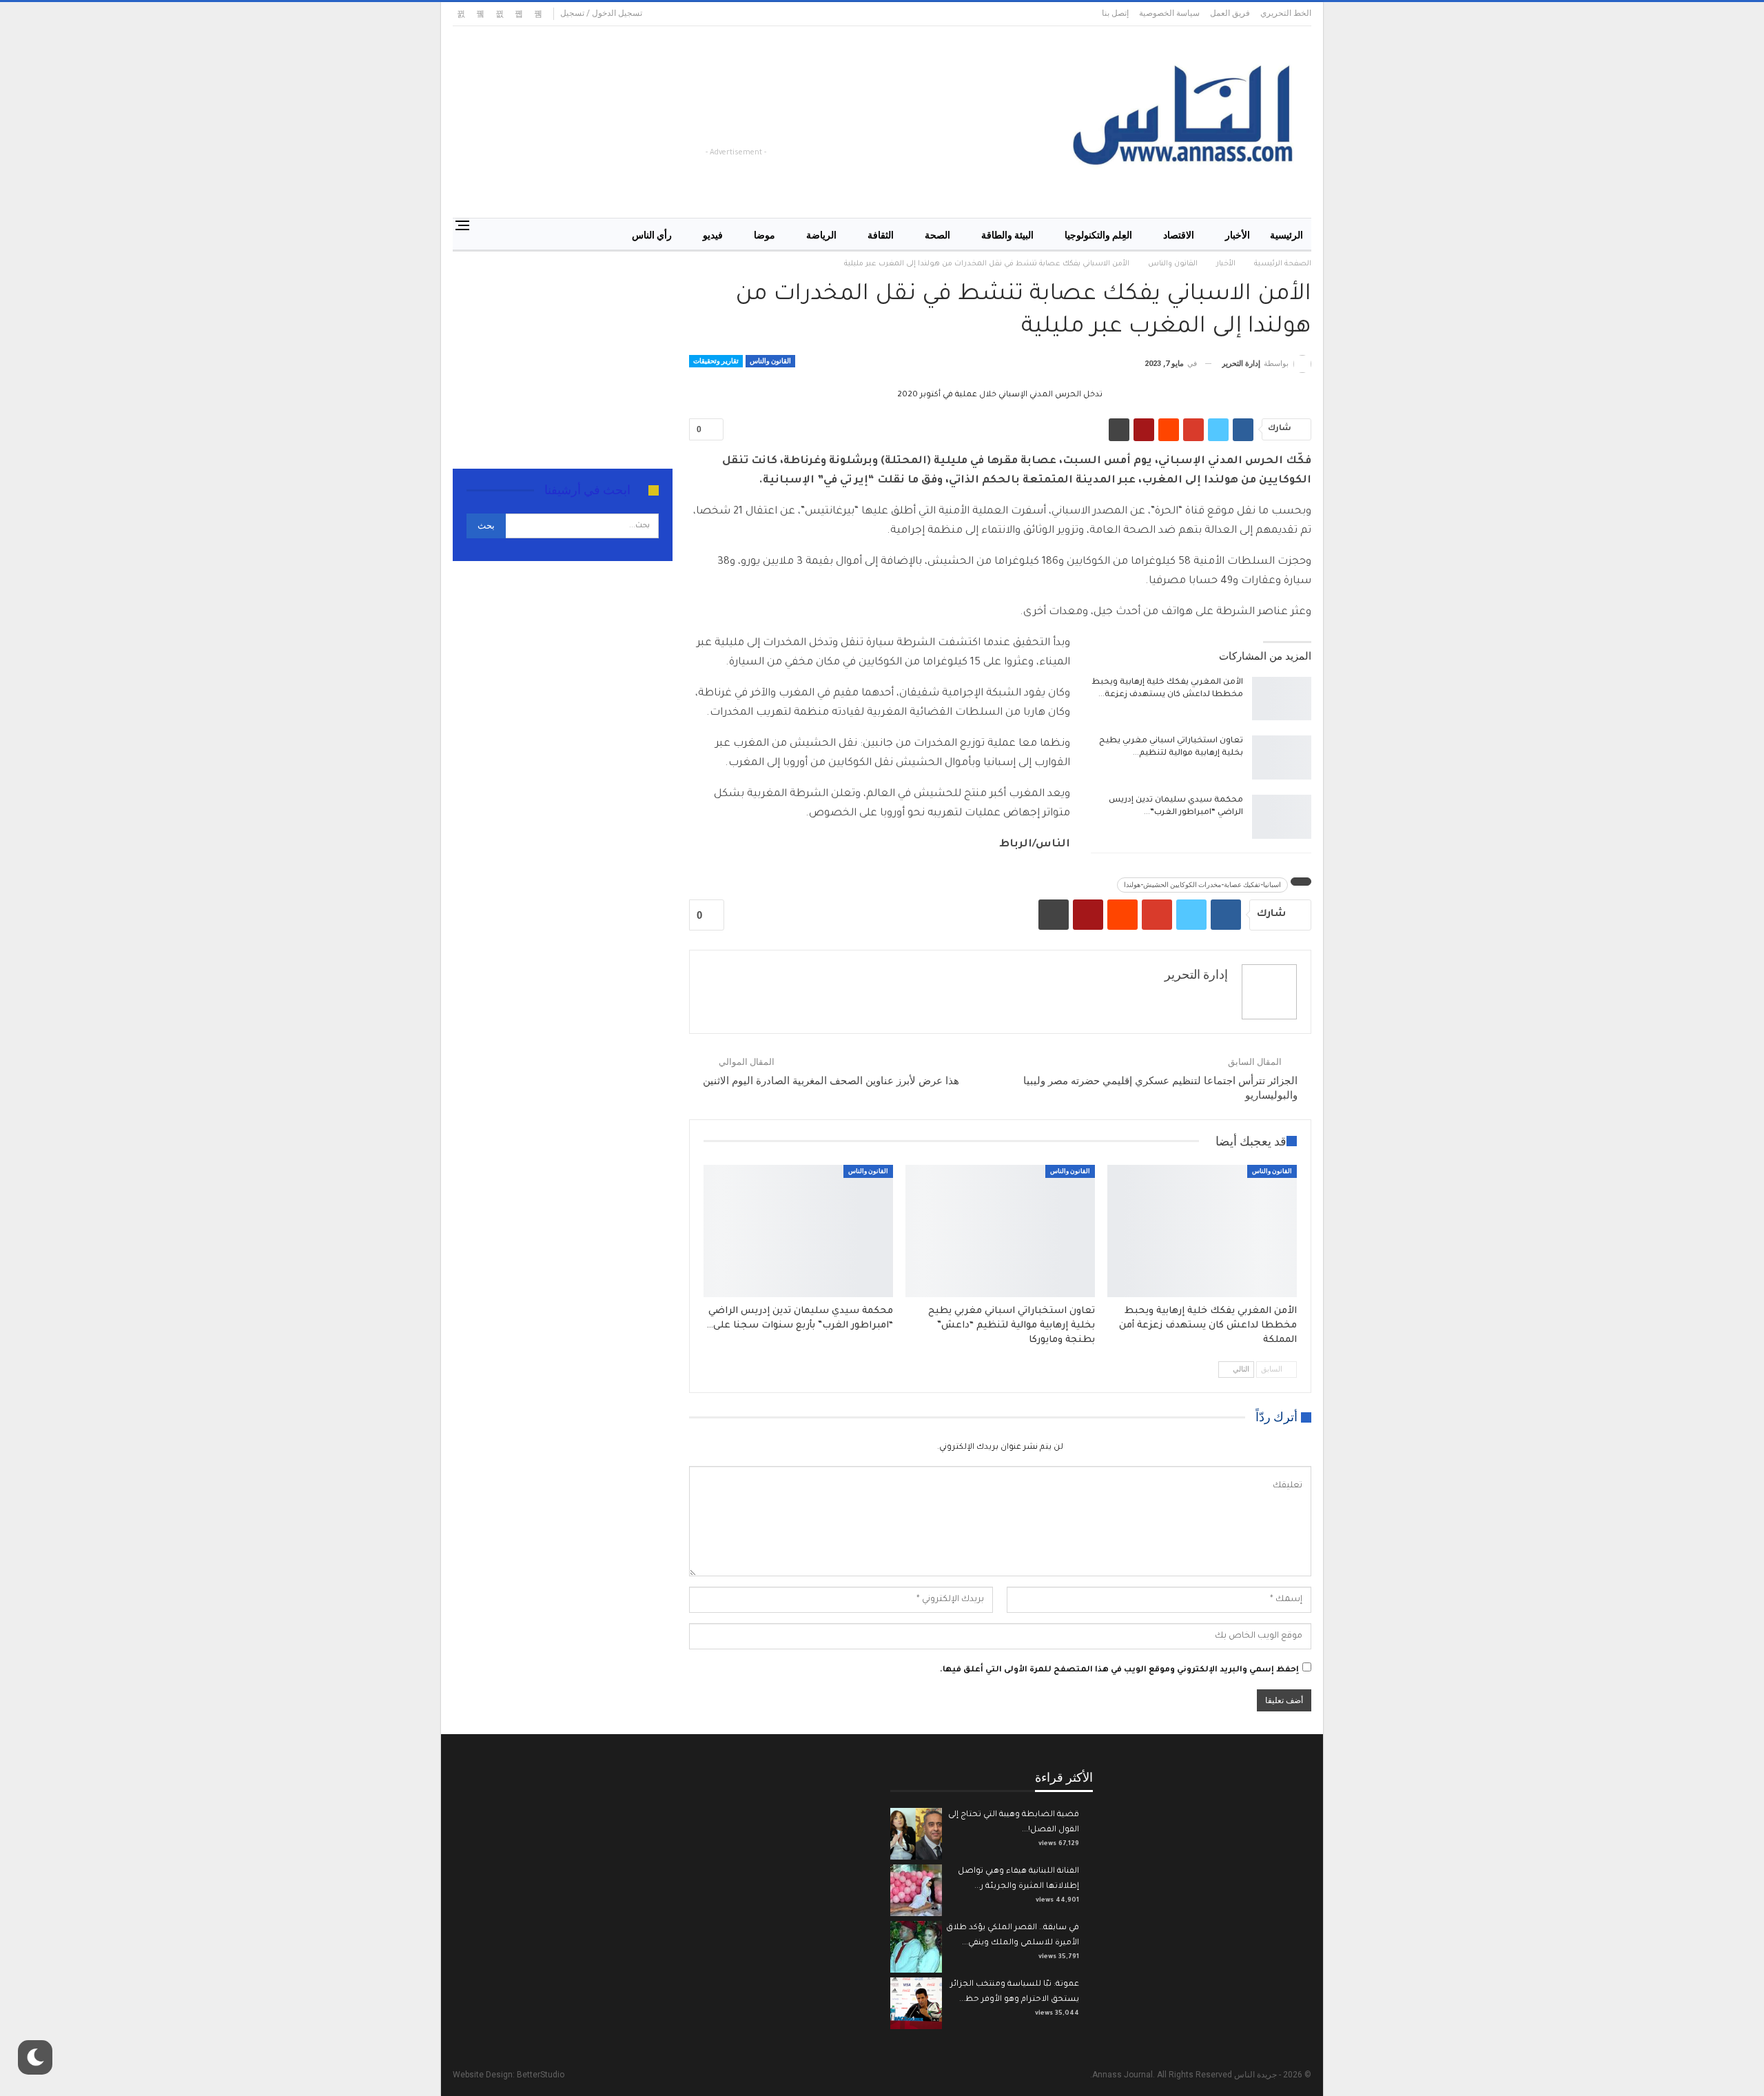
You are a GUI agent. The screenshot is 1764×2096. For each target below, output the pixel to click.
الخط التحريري (1286, 13)
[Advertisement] (769, 114)
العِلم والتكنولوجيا (1098, 235)
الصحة (937, 235)
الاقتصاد (1179, 235)
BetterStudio (541, 2075)
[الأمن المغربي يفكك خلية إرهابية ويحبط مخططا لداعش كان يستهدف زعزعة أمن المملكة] (1282, 699)
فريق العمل (1230, 13)
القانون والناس (770, 361)
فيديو (713, 235)
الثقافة (881, 235)
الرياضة (821, 235)
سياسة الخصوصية (1169, 13)
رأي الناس (652, 235)
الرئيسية (1286, 235)
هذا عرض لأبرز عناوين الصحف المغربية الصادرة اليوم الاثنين (831, 1081)
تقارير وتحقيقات (716, 361)
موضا (765, 235)
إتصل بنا (1115, 13)
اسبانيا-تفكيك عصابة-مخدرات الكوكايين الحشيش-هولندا (1202, 885)
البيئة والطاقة (1007, 235)
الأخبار (1238, 235)
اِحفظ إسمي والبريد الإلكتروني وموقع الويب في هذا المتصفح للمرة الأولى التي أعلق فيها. (1119, 1670)
